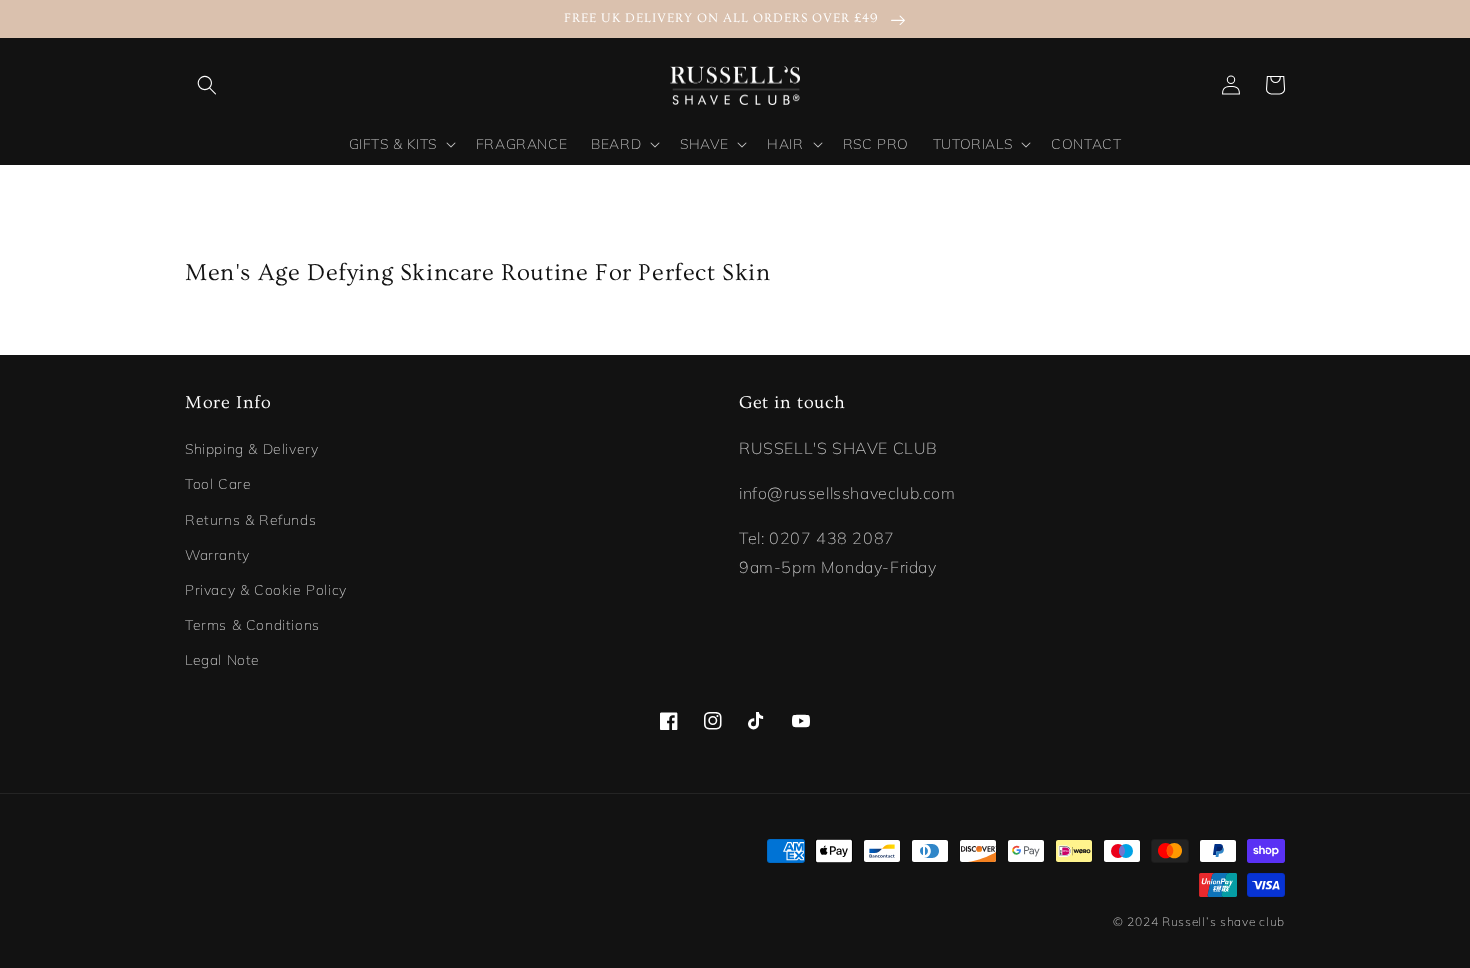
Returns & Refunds (250, 520)
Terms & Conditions (252, 625)
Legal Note (222, 660)
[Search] (207, 85)
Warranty (217, 555)
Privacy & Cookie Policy (266, 590)
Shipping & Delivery (251, 449)
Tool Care (218, 484)
